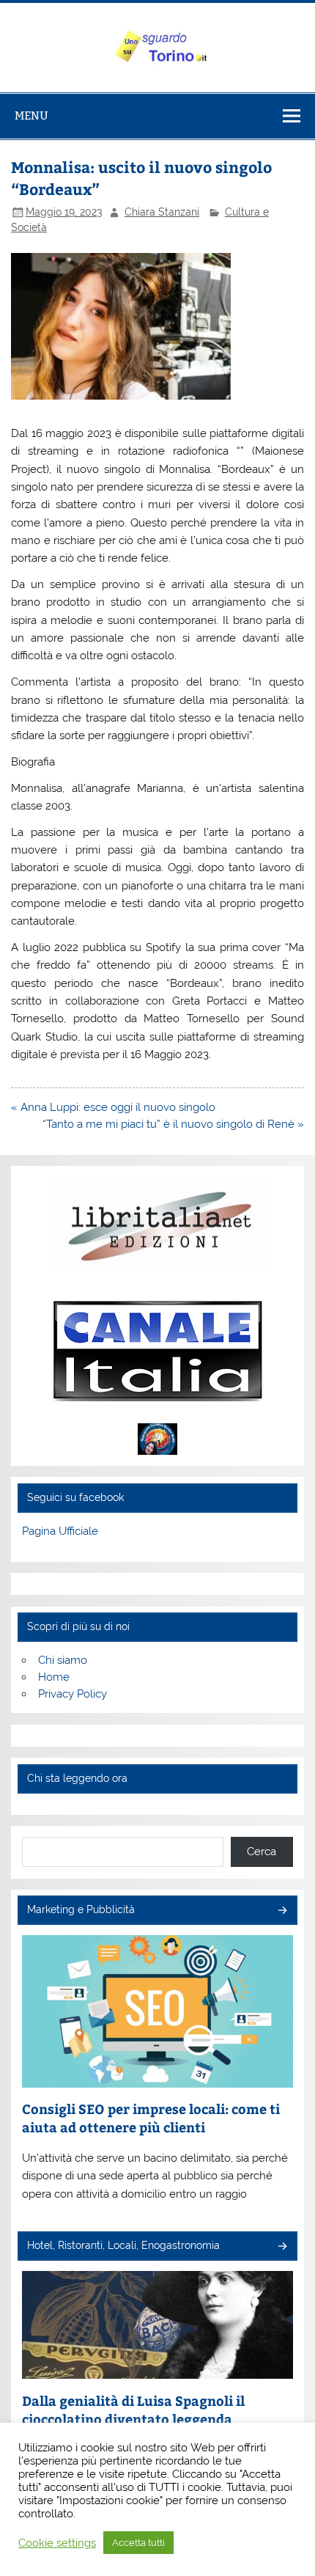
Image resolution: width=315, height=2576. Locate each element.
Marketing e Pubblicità (81, 1909)
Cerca (262, 1852)
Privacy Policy (73, 1694)
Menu (31, 115)
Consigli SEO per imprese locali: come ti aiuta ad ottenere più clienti (151, 2118)
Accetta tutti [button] (138, 2543)
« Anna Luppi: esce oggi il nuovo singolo (113, 1107)
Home (54, 1677)
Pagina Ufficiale (60, 1531)
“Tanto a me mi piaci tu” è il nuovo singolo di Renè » (173, 1124)
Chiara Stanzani (162, 212)
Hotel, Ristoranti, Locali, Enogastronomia (123, 2245)
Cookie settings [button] (57, 2543)
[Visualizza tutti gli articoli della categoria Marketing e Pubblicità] (282, 1911)
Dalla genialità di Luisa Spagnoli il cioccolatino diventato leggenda (133, 2410)
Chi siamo (63, 1660)
